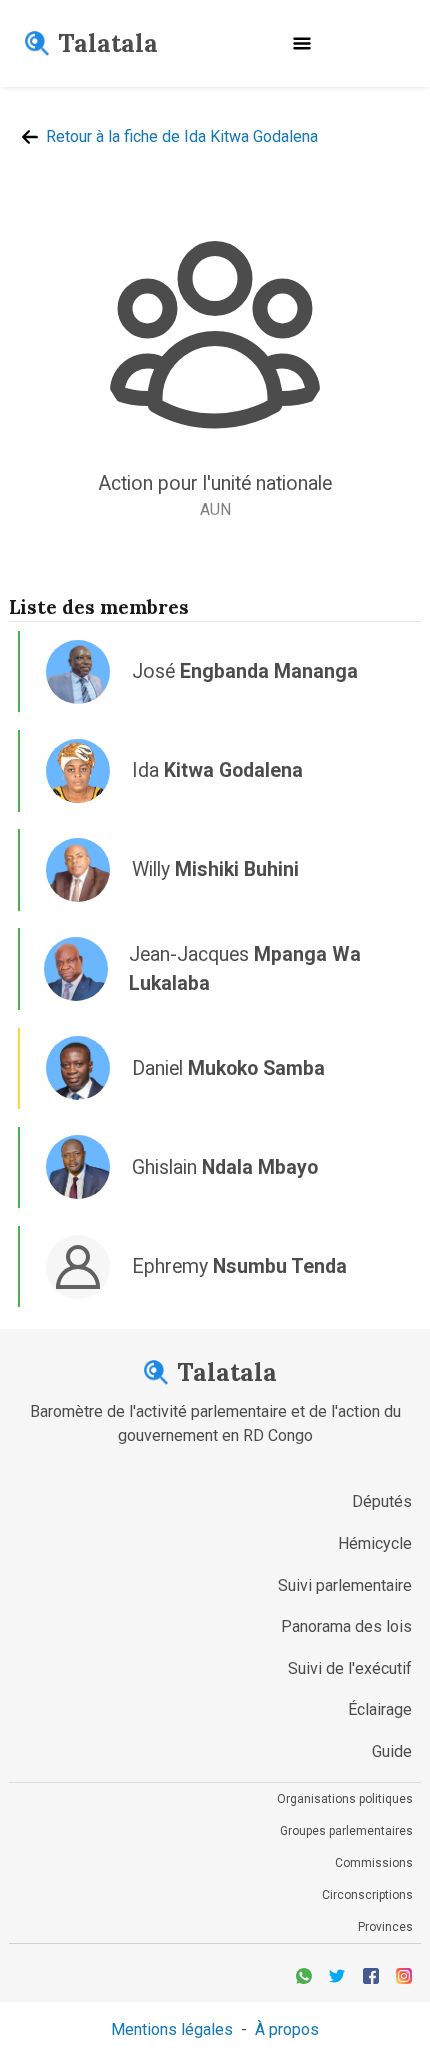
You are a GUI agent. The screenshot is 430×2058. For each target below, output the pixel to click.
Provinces (385, 1927)
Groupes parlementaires (346, 1831)
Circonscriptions (367, 1895)
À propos (287, 2029)
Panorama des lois (346, 1626)
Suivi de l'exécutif (350, 1668)
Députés (382, 1501)
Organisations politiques (345, 1799)
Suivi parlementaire (345, 1585)
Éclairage (380, 1709)
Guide (392, 1751)
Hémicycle (375, 1543)
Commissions (374, 1863)
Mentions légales (172, 2029)
